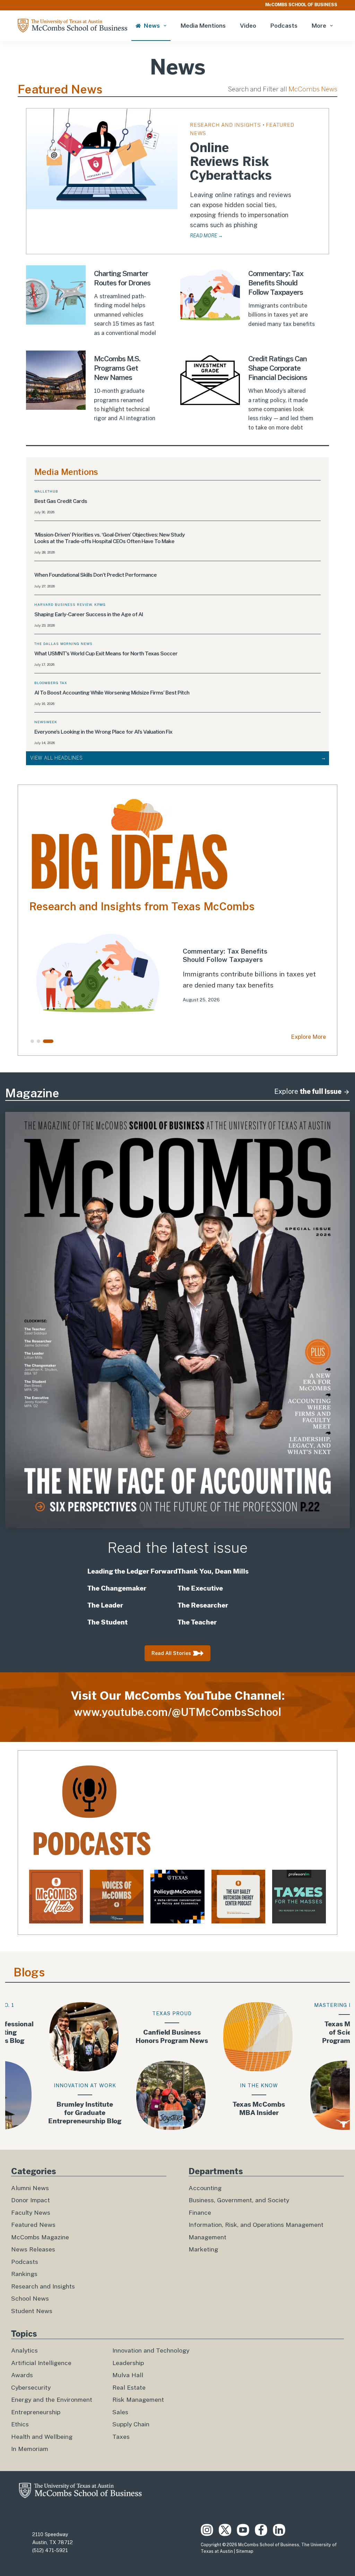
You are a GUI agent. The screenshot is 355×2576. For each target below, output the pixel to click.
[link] (177, 973)
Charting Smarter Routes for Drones (122, 278)
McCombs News (313, 89)
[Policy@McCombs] (177, 1897)
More (319, 26)
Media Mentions (203, 26)
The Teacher (197, 1622)
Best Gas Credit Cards (61, 501)
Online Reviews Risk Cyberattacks (231, 162)
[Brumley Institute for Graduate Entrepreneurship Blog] (47, 2066)
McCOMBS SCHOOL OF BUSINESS (301, 5)
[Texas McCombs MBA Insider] (221, 2066)
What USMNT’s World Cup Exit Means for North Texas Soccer (106, 653)
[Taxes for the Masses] (299, 1897)
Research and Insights (226, 125)
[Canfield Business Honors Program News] (134, 2066)
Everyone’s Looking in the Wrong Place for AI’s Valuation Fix (103, 732)
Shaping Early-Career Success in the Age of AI (89, 614)
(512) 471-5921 (50, 2550)
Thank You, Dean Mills (213, 1571)
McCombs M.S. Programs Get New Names (117, 368)
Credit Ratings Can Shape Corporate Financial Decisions (278, 368)
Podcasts (284, 26)
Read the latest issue (177, 1548)
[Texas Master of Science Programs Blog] (308, 2066)
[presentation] (102, 159)
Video (248, 26)
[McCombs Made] (56, 1897)
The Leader (105, 1605)
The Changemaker (117, 1588)
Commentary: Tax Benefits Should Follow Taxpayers (276, 283)
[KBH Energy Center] (238, 1897)
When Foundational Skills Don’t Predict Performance (96, 575)
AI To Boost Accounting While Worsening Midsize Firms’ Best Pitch (112, 693)
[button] (32, 1041)
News (152, 26)
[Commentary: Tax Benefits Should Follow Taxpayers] (177, 973)
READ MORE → (206, 236)
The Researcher (204, 1605)
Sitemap (245, 2551)
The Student (108, 1622)
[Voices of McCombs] (117, 1897)
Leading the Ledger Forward (132, 1571)
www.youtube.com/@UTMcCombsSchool (177, 1712)
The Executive (200, 1588)
